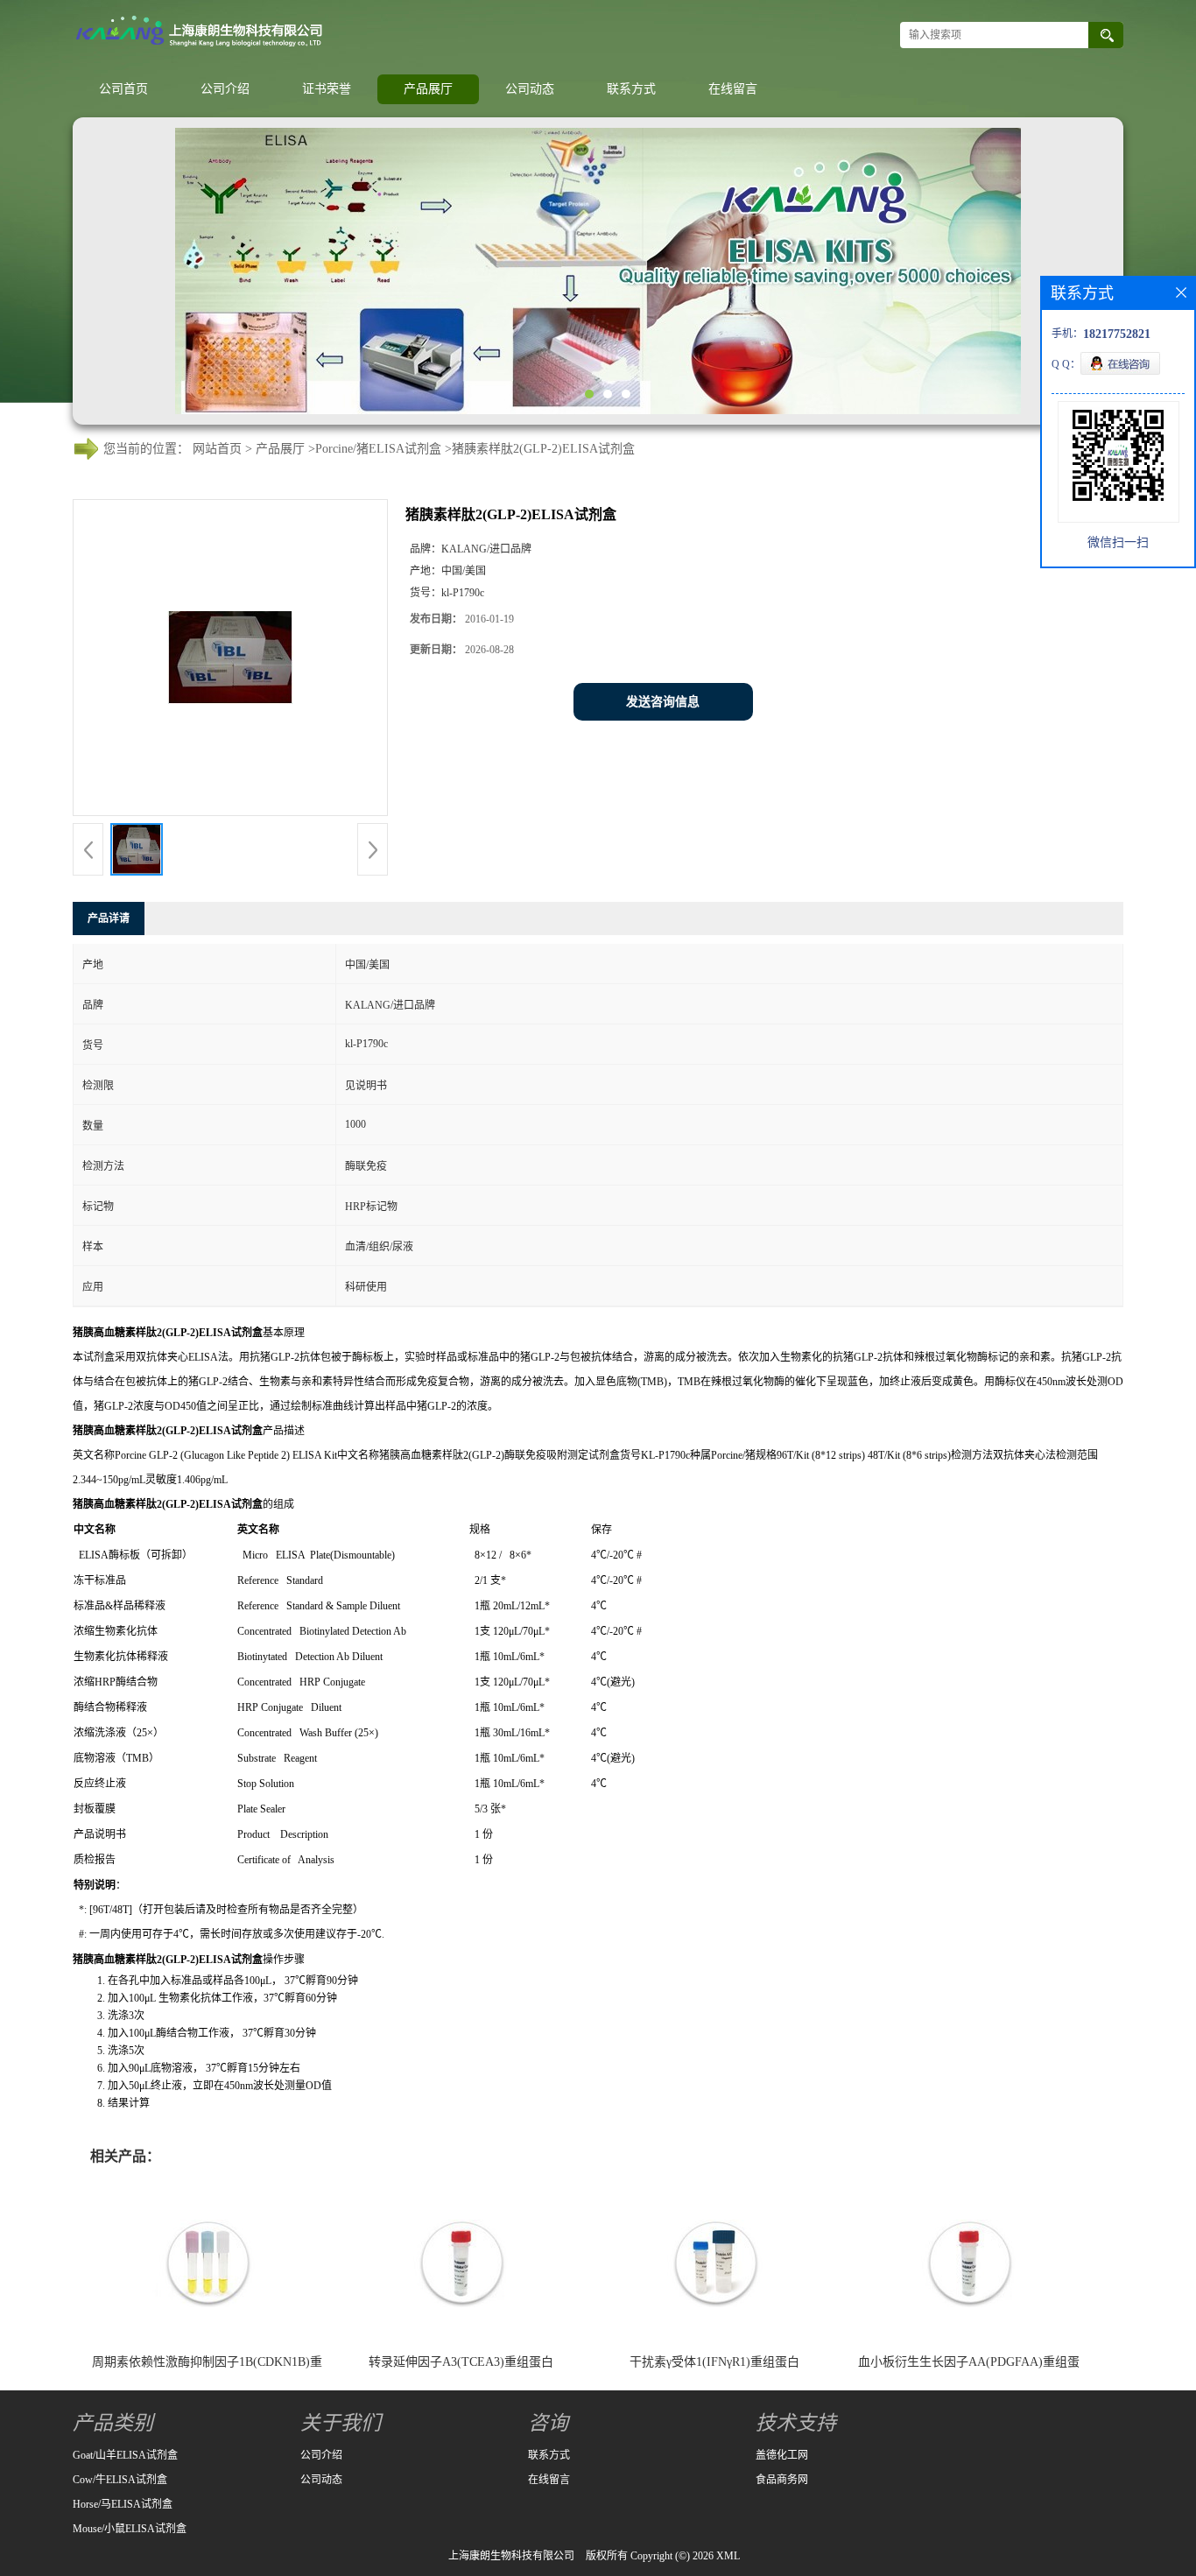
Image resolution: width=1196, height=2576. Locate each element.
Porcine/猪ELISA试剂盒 (378, 449)
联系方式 (631, 89)
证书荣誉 (327, 89)
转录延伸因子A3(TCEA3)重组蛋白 (461, 2362)
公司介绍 (225, 89)
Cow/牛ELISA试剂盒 (120, 2480)
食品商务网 (782, 2480)
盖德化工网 (782, 2455)
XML (728, 2556)
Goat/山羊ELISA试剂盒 (125, 2455)
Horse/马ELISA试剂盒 (123, 2504)
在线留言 (733, 89)
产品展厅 (428, 89)
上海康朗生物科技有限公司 (511, 2556)
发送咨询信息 (663, 702)
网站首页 (217, 449)
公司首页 (123, 89)
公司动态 (530, 89)
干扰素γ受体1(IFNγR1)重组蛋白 (714, 2362)
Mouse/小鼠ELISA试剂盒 (130, 2529)
